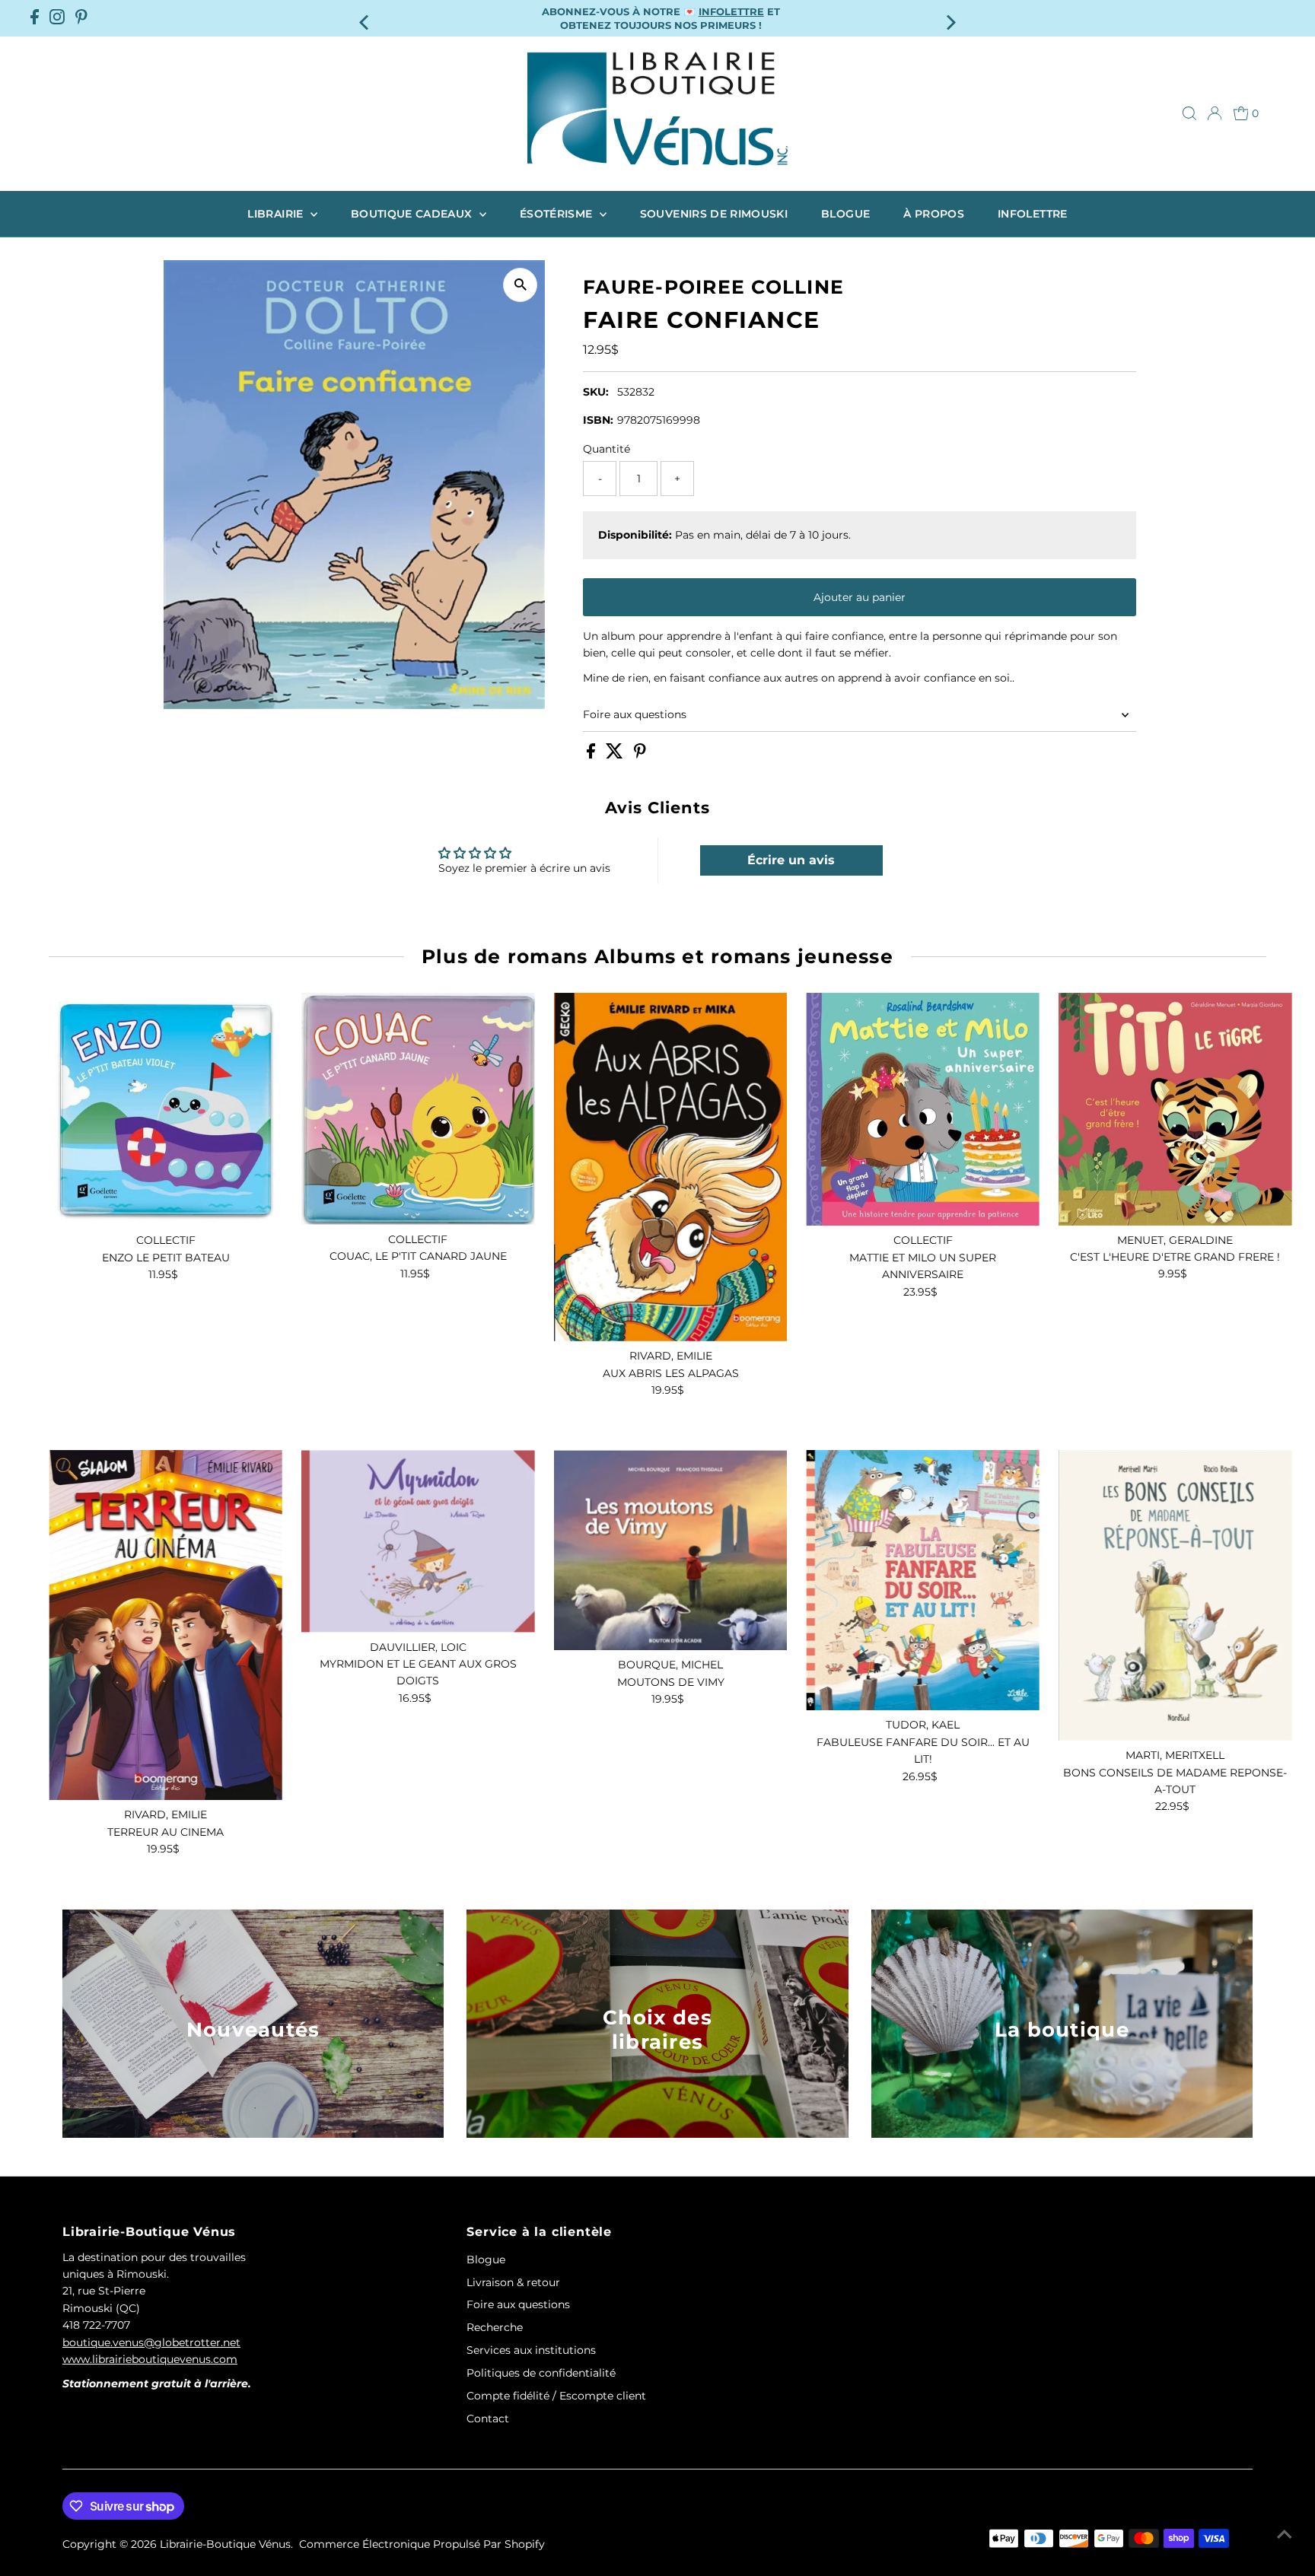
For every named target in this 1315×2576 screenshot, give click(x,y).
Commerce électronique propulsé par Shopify (422, 2544)
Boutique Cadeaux (413, 214)
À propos (934, 214)
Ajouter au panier (860, 597)
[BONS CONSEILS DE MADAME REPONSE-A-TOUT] (1175, 1595)
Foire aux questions (635, 714)
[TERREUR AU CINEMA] (166, 1625)
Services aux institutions (531, 2350)
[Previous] (365, 18)
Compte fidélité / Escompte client (556, 2396)
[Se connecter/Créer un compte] (1215, 113)
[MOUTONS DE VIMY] (671, 1550)
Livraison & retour (513, 2282)
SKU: (596, 392)
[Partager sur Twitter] (616, 755)
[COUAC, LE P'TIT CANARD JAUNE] (418, 1109)
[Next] (950, 18)
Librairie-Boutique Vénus (225, 2544)
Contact (488, 2419)
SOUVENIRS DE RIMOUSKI (714, 214)
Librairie (277, 214)
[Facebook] (35, 18)
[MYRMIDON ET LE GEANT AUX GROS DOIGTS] (418, 1541)
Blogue (845, 214)
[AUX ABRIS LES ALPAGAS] (671, 1167)
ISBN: (598, 420)
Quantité (607, 449)
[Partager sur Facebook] (592, 755)
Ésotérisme (558, 214)
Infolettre (1033, 214)
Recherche (495, 2327)
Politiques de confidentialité (541, 2373)
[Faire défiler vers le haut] (1285, 2534)
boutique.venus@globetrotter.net (151, 2342)
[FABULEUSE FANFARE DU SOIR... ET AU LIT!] (923, 1580)
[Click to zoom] (520, 285)
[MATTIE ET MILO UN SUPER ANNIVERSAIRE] (923, 1110)
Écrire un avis (791, 860)
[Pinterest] (81, 18)
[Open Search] (1189, 113)
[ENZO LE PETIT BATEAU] (166, 1110)
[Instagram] (57, 18)
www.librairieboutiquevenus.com (150, 2359)
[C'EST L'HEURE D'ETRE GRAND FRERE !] (1175, 1109)
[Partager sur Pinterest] (640, 755)
